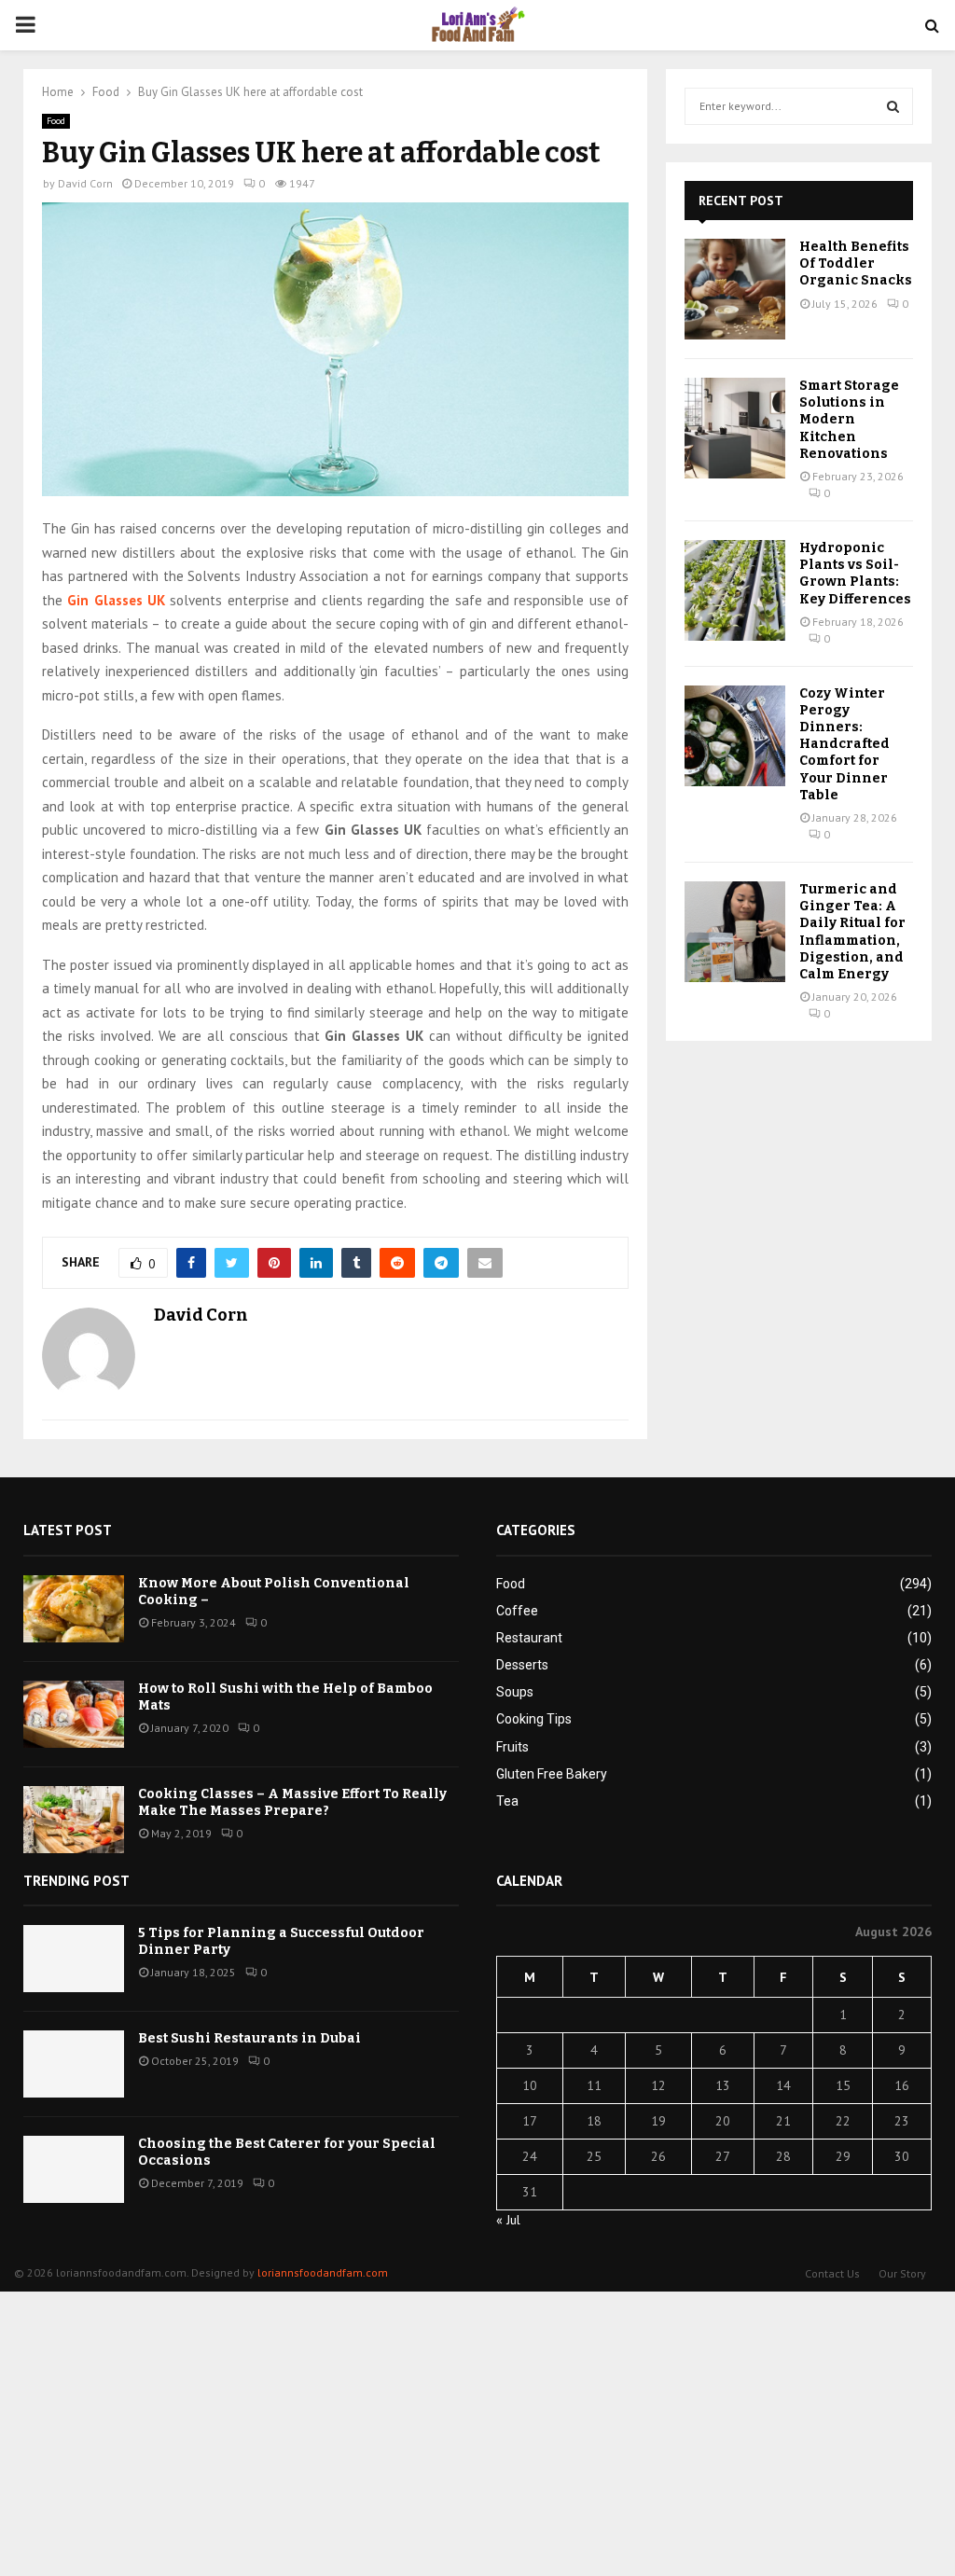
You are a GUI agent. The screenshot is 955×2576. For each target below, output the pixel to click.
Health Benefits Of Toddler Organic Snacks (856, 263)
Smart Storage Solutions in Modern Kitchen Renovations (849, 420)
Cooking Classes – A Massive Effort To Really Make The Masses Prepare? (292, 1802)
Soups (515, 1692)
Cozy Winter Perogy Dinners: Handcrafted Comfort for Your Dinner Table (844, 744)
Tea (507, 1801)
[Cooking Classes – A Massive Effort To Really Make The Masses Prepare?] (74, 1820)
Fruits (512, 1747)
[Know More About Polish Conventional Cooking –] (74, 1609)
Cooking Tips (534, 1719)
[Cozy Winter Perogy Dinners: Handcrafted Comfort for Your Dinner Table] (735, 736)
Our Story (902, 2273)
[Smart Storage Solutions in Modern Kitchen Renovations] (735, 428)
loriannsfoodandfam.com (323, 2272)
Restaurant (529, 1638)
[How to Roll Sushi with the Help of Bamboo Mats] (74, 1714)
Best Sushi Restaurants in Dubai (249, 2038)
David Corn (85, 183)
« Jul (508, 2220)
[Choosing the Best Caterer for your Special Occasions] (74, 2169)
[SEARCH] (893, 106)
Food (56, 121)
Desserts (522, 1665)
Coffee (517, 1611)
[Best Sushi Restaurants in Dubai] (74, 2064)
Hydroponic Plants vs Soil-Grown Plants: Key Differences (855, 574)
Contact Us (832, 2273)
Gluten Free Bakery (552, 1774)
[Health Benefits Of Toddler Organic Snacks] (735, 289)
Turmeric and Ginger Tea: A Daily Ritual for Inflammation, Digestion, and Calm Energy (852, 932)
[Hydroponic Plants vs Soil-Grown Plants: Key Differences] (735, 590)
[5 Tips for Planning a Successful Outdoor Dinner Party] (74, 1959)
